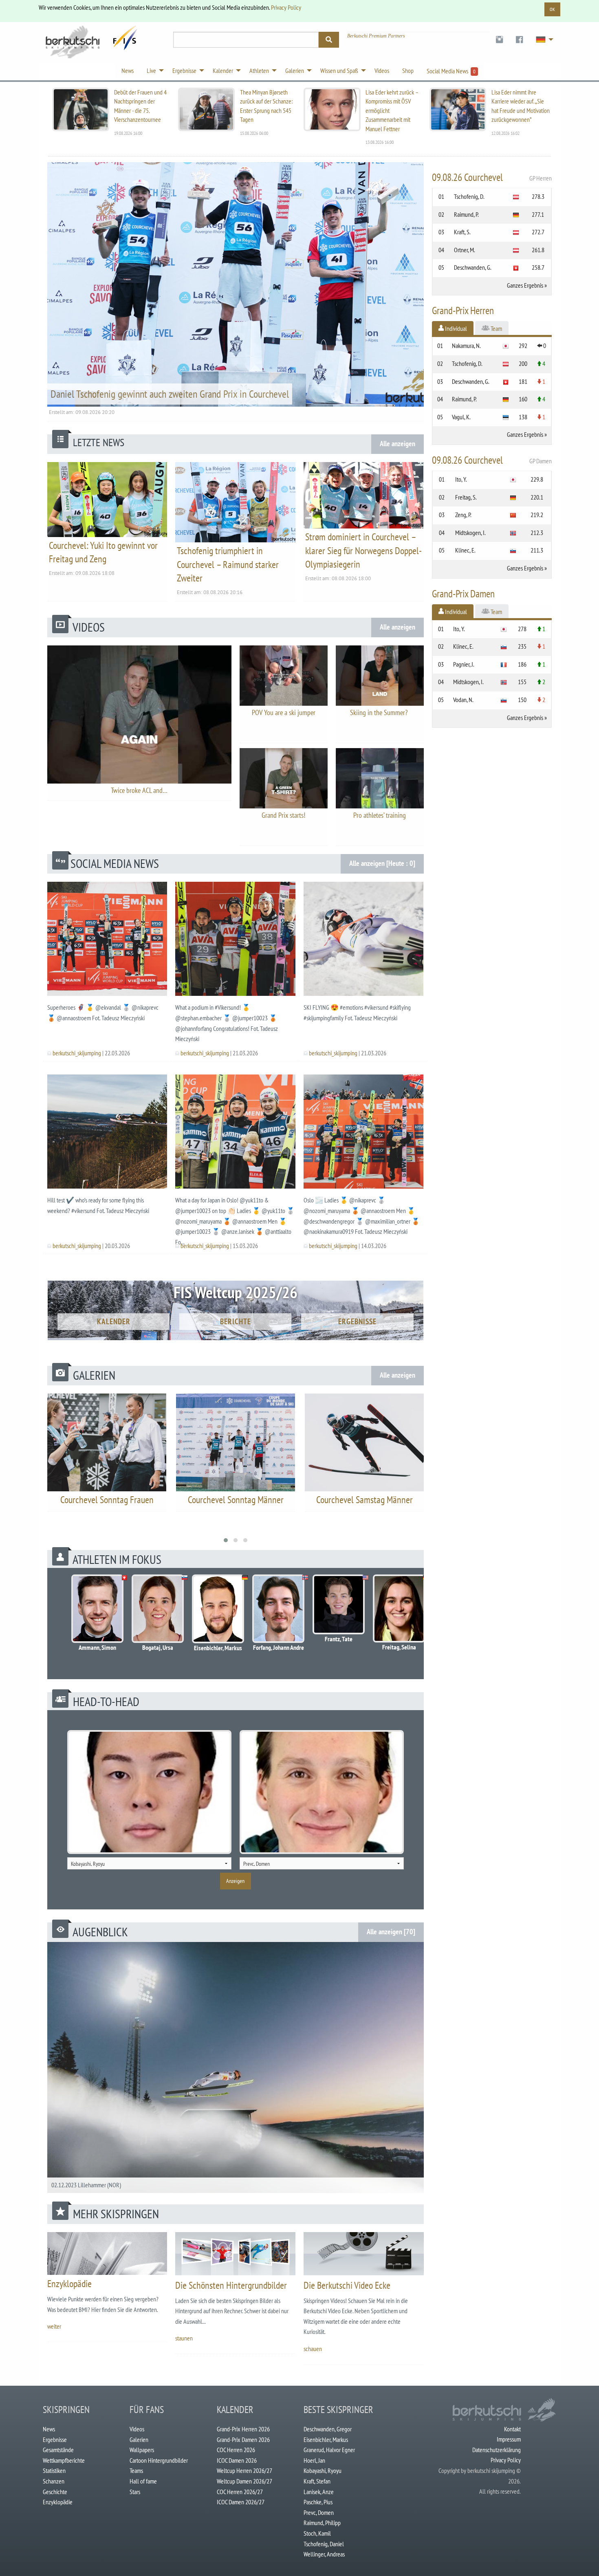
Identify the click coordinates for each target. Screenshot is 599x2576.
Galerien (139, 2439)
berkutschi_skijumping (77, 1053)
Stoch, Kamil (317, 2533)
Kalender (114, 1321)
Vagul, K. (461, 417)
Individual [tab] (455, 328)
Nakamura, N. (466, 346)
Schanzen (54, 2481)
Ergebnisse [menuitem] (184, 70)
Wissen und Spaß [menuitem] (339, 70)
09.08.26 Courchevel (492, 177)
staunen (184, 2338)
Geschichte (55, 2492)
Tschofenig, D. (469, 196)
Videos (137, 2429)
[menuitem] (499, 40)
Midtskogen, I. (470, 533)
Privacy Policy (286, 7)
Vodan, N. (463, 700)
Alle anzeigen (397, 444)
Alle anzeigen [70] (391, 1932)
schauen (313, 2349)
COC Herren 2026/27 (240, 2492)
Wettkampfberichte (64, 2460)
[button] (226, 1540)
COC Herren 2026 (236, 2450)
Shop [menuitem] (408, 70)
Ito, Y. (461, 479)
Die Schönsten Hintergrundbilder (231, 2285)
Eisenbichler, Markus (326, 2439)
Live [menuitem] (151, 70)
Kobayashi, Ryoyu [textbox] (88, 1864)
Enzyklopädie (69, 2284)
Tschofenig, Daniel (324, 2544)
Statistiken (54, 2470)
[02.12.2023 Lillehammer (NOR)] (236, 2067)
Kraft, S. (462, 232)
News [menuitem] (128, 70)
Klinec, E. (465, 550)
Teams (136, 2470)
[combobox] (149, 1863)
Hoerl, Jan (314, 2460)
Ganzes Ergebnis (525, 285)
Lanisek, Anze (319, 2492)
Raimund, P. (466, 214)
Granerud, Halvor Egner (329, 2450)
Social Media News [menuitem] (451, 71)
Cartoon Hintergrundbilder (159, 2460)
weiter (54, 2326)
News (49, 2429)
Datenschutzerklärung (497, 2450)
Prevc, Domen (319, 2512)
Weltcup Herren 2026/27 (244, 2470)
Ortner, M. (465, 250)
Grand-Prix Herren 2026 (243, 2429)
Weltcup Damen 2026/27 (244, 2481)
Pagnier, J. (464, 664)
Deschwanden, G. (473, 267)
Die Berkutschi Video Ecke (347, 2285)
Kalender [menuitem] (223, 70)
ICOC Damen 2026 (237, 2460)
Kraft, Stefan (317, 2481)
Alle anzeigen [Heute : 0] (382, 863)
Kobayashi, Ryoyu (323, 2470)
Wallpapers (142, 2450)
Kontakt (512, 2429)
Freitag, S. (466, 497)
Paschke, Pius (318, 2502)
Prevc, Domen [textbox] (257, 1864)
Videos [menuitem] (382, 70)
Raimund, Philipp (322, 2523)
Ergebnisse (357, 1321)
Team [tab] (496, 328)
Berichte (236, 1321)
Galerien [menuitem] (295, 70)
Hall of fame (143, 2481)
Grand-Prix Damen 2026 (243, 2439)
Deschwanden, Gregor (328, 2429)
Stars (135, 2492)
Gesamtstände (58, 2450)
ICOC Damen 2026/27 (241, 2502)
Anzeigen (235, 1881)
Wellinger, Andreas (324, 2554)
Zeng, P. (463, 515)
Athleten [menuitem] (259, 70)
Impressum (509, 2439)
